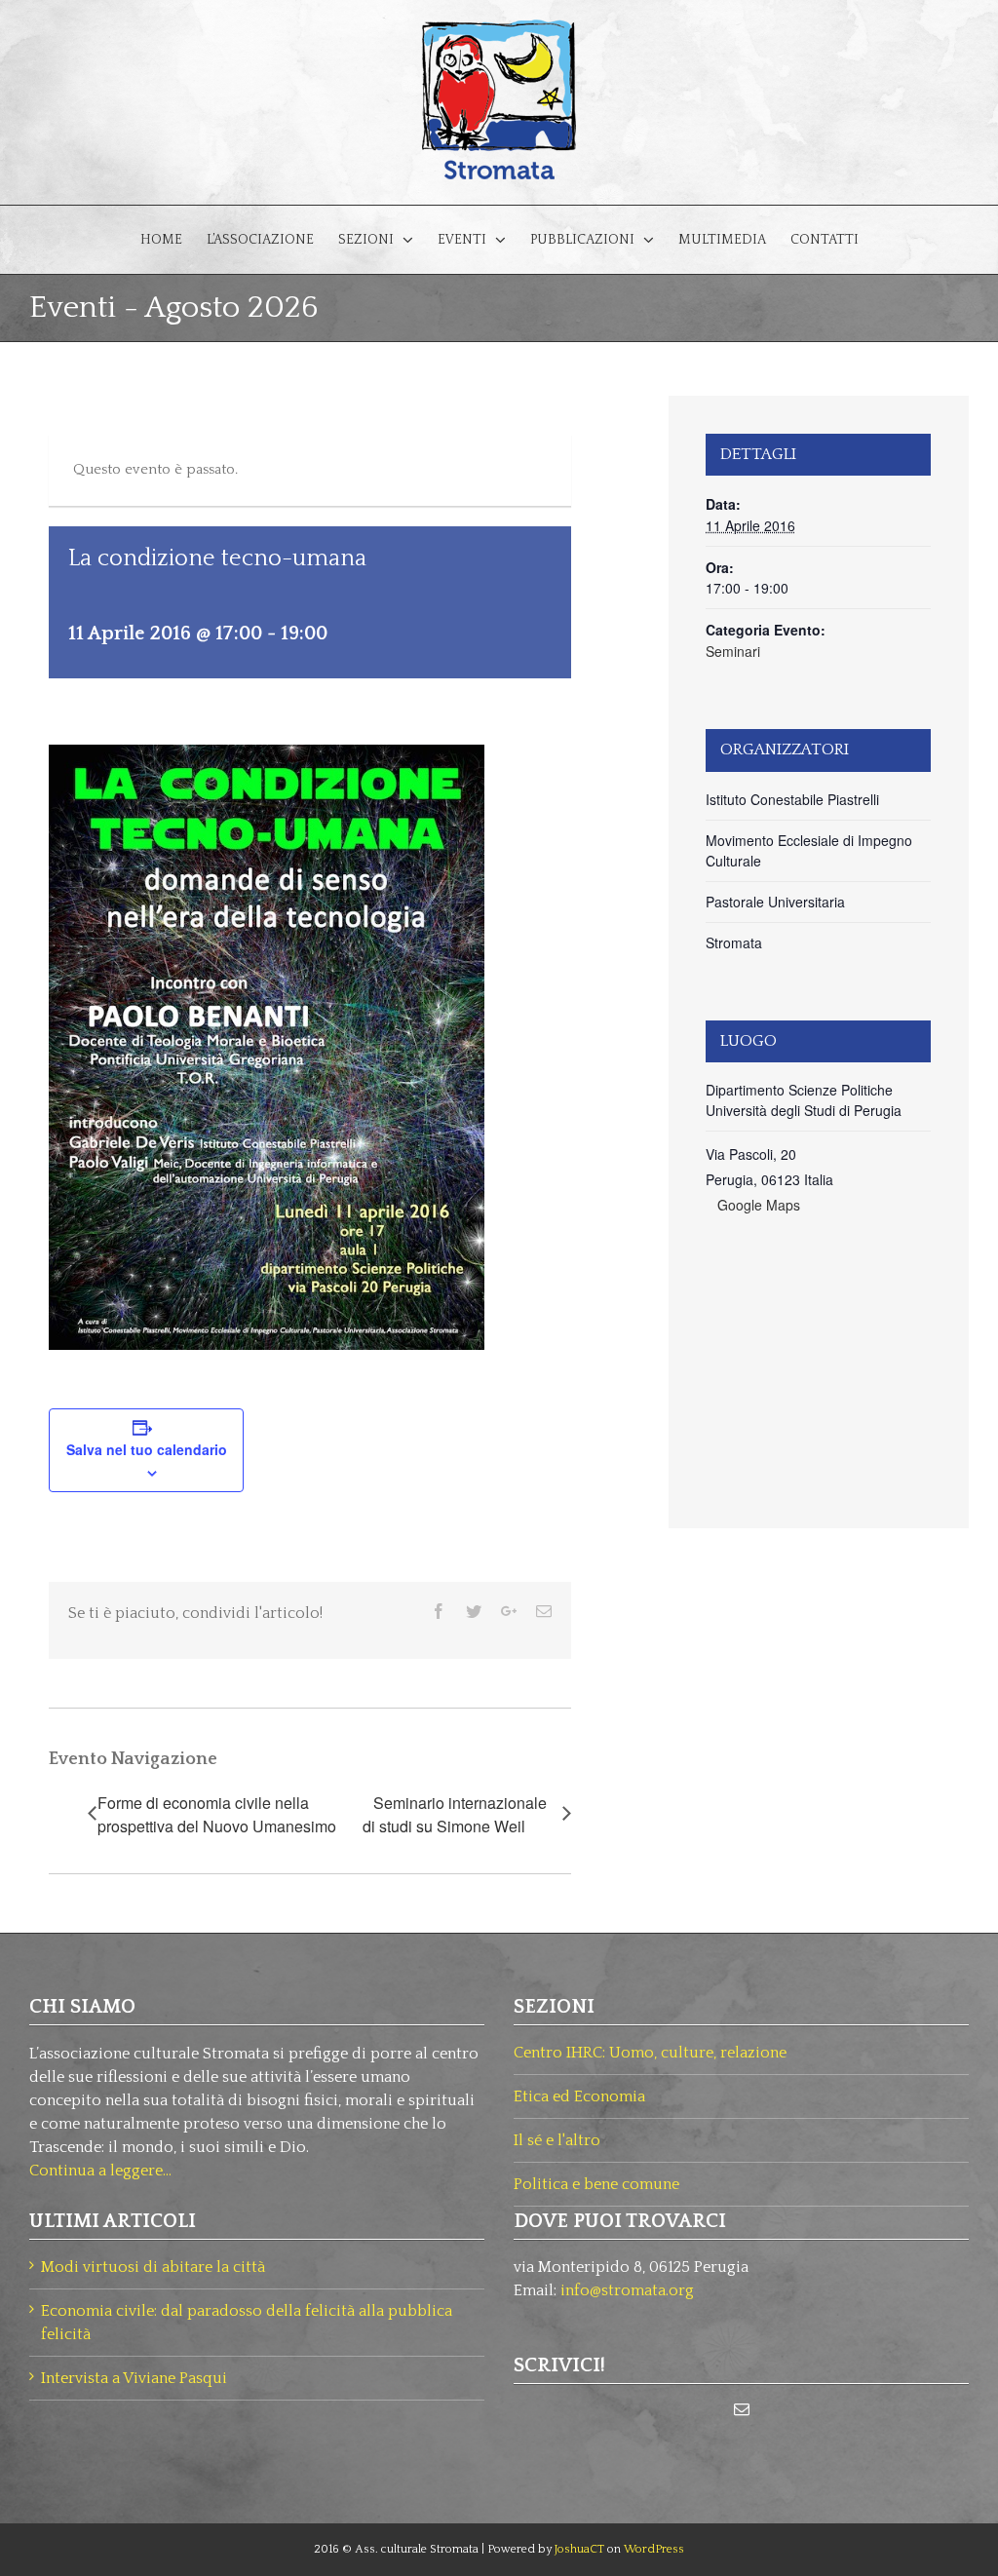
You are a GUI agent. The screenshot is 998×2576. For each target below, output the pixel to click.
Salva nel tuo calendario (147, 1449)
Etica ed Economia (579, 2096)
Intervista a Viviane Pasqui (134, 2378)
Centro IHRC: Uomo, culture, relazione (650, 2053)
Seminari (733, 651)
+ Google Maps (753, 1205)
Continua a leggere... (100, 2171)
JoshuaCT (579, 2549)
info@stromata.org (627, 2290)
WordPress (654, 2549)
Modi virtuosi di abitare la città (153, 2267)
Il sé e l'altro (557, 2140)
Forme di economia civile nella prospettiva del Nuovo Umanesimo (217, 1814)
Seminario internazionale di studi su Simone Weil (455, 1814)
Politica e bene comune (596, 2184)
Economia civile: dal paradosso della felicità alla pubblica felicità (247, 2323)
